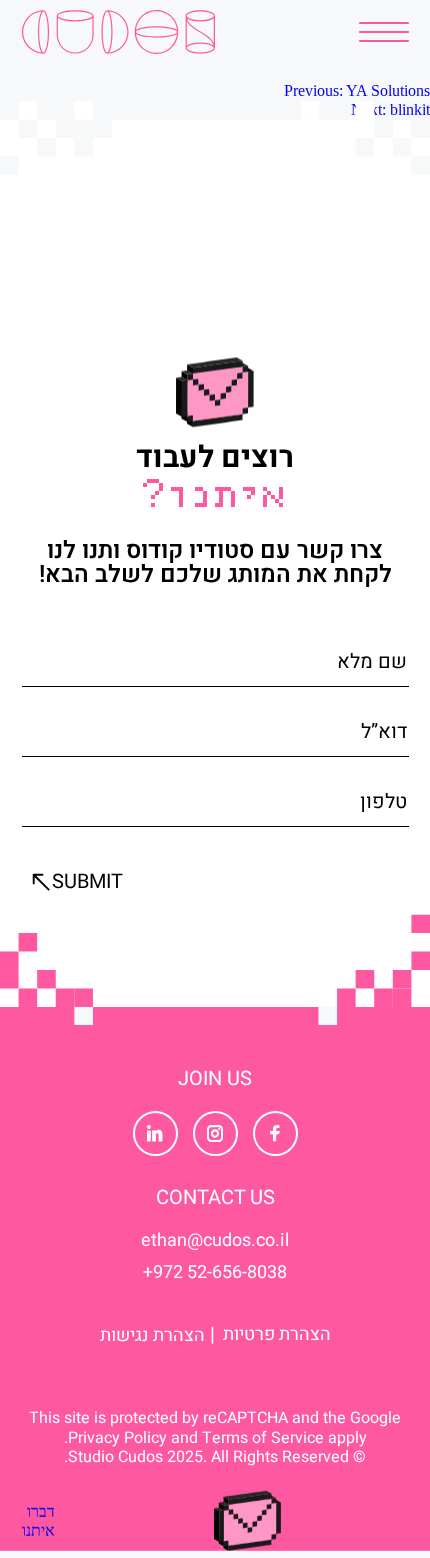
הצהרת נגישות (152, 1335)
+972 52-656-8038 (215, 1273)
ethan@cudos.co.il (215, 1241)
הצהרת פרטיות (277, 1335)
